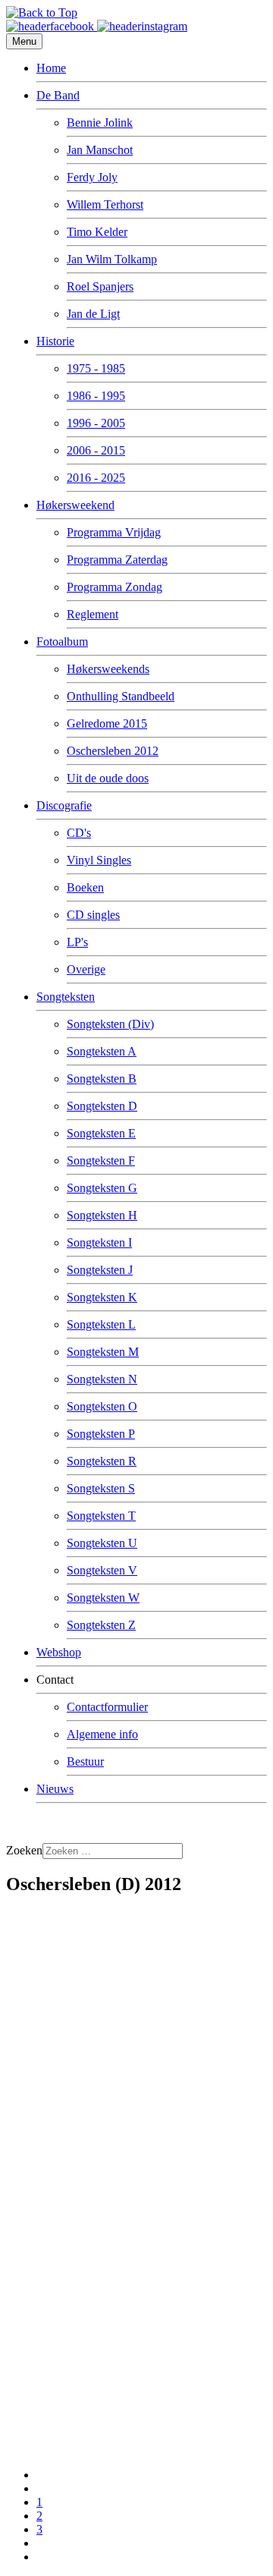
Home (51, 68)
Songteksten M (103, 1352)
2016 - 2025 (96, 478)
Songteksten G (102, 1188)
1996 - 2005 (96, 423)
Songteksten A (102, 1051)
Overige (86, 969)
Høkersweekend (75, 505)
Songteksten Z (101, 1625)
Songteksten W (103, 1598)
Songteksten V (102, 1570)
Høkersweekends (108, 669)
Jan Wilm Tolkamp (112, 259)
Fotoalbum (62, 642)
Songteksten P (101, 1434)
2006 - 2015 (96, 450)
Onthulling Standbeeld (121, 696)
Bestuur (85, 1761)
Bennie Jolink (100, 123)
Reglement (93, 614)
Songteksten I (99, 1242)
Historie (55, 341)
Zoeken (24, 1850)
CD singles (93, 915)
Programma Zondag (115, 587)
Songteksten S (101, 1488)
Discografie (64, 805)
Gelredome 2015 (107, 723)
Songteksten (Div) (110, 1024)
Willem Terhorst (105, 204)
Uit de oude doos (108, 778)
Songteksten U (102, 1543)
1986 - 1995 (96, 396)
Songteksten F (101, 1161)
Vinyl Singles (99, 860)
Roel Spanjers (100, 286)
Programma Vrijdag (114, 532)
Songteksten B (102, 1079)
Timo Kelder (97, 232)
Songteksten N (102, 1379)
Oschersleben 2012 (113, 751)
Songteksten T (101, 1516)
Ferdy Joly (92, 177)
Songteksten (66, 997)
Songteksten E (101, 1133)
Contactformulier (107, 1707)
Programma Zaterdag (117, 560)
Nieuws (55, 1789)
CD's (79, 833)
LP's (77, 942)
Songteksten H (102, 1215)
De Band (58, 95)
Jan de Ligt (93, 314)
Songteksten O (102, 1406)
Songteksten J (100, 1270)
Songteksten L (101, 1324)
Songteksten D (102, 1106)
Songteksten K (102, 1297)
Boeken (85, 887)
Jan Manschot (100, 150)
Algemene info (102, 1734)
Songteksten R (102, 1461)
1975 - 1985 (96, 368)
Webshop (59, 1652)
